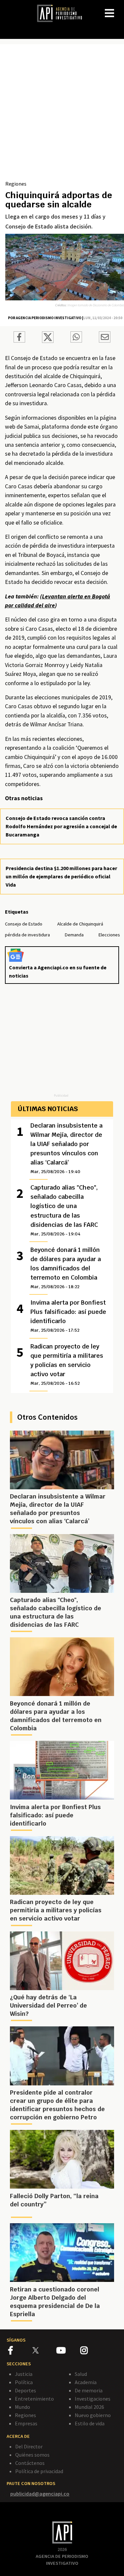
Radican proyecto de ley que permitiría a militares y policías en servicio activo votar (67, 1364)
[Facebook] (20, 2351)
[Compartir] (19, 338)
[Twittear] (48, 341)
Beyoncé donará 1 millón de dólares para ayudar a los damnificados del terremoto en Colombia (66, 1268)
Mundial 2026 (89, 2407)
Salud (81, 2374)
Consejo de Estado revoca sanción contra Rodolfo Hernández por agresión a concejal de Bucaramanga (61, 826)
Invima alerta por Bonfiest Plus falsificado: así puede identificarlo (68, 1316)
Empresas (26, 2423)
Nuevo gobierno (93, 2415)
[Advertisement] (62, 115)
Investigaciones (93, 2399)
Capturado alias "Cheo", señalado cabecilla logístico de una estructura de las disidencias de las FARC (64, 1210)
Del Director (29, 2446)
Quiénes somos (32, 2455)
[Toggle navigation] (119, 8)
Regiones (16, 184)
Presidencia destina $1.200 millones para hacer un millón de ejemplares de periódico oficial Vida (61, 876)
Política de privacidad (39, 2471)
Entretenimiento (34, 2399)
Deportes (25, 2390)
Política (24, 2382)
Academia (86, 2382)
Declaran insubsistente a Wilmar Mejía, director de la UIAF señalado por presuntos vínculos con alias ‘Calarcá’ (66, 1148)
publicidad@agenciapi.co (40, 2494)
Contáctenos (30, 2463)
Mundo (22, 2407)
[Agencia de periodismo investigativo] (63, 13)
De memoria (89, 2390)
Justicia (24, 2374)
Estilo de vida (90, 2423)
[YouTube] (68, 2351)
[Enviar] (76, 338)
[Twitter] (44, 2350)
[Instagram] (92, 2351)
